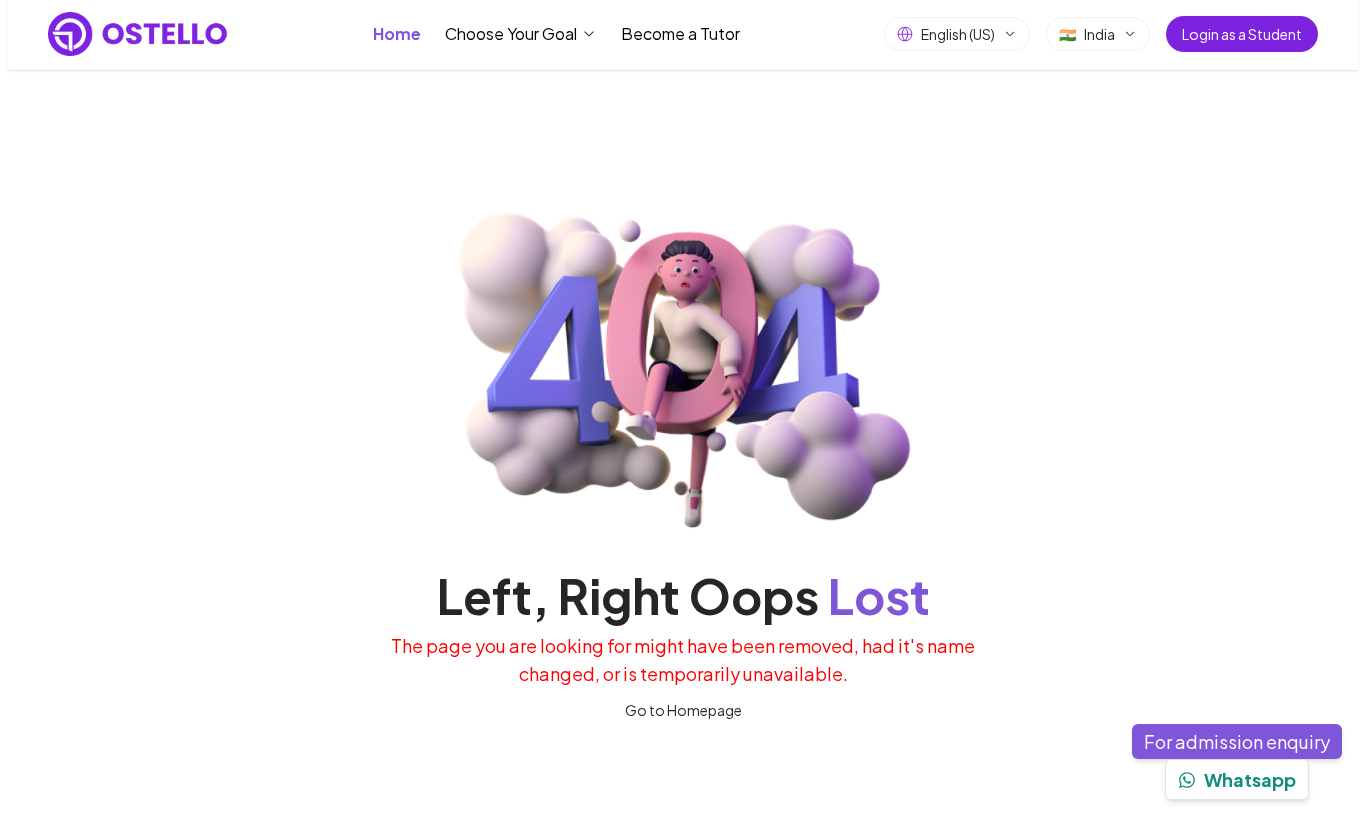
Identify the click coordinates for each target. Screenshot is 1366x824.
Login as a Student (1242, 34)
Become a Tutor (680, 33)
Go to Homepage (683, 710)
